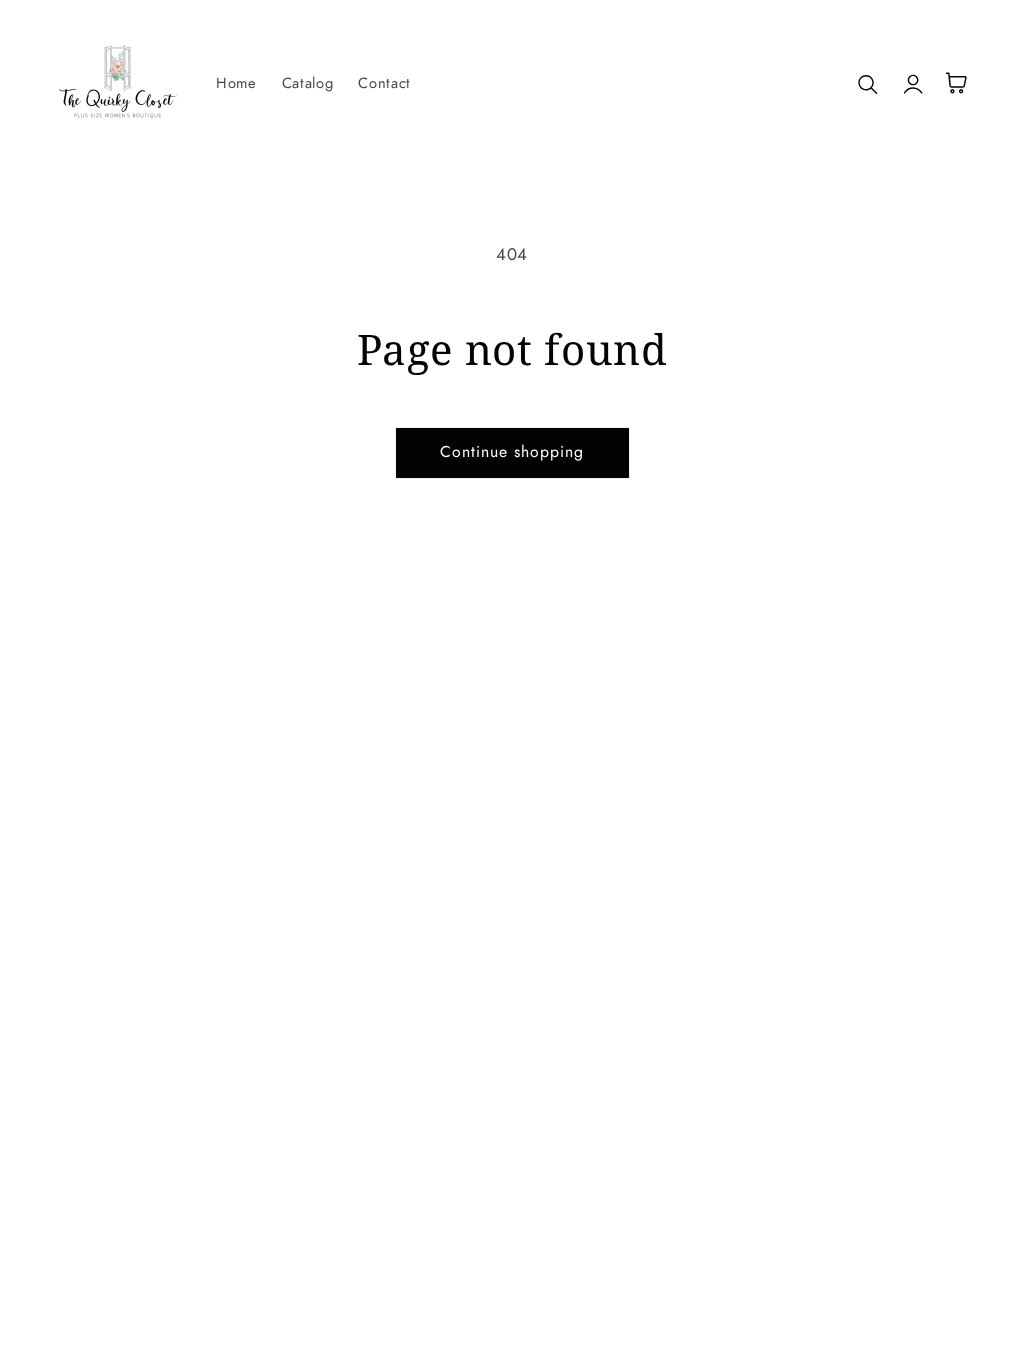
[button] (869, 83)
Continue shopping (512, 451)
